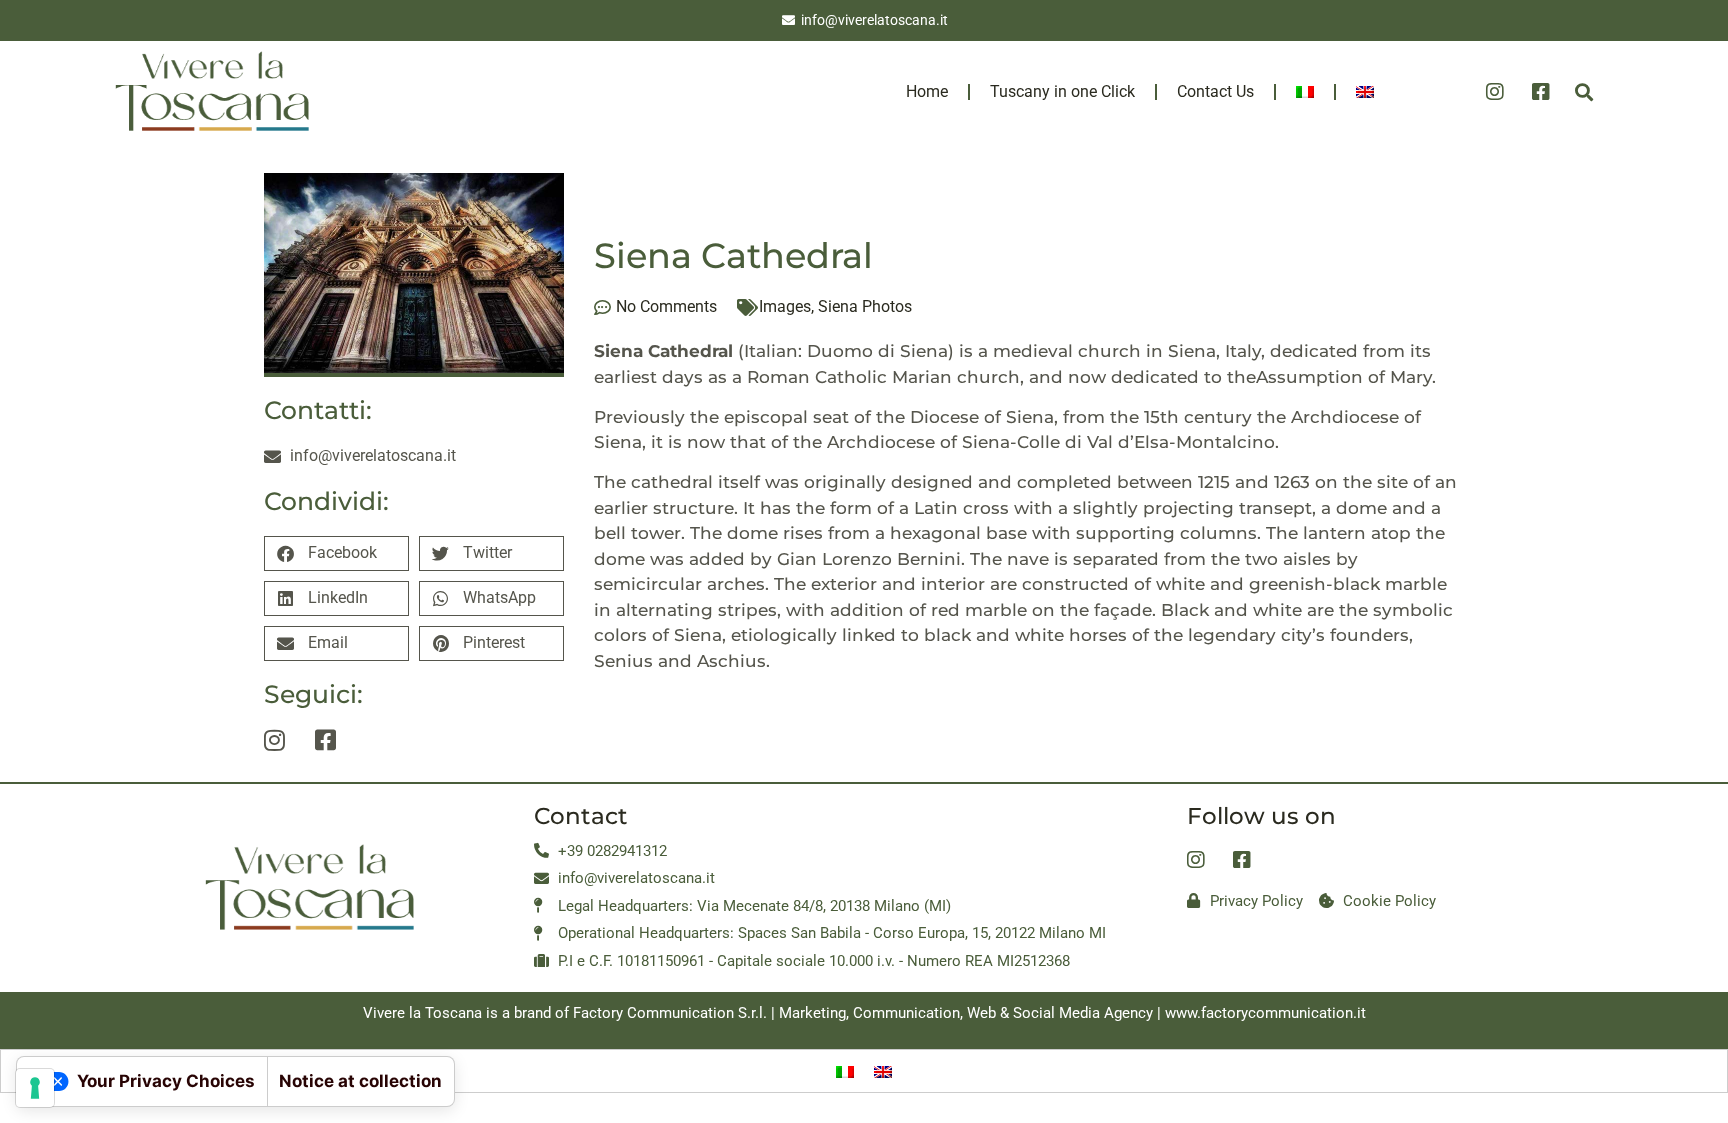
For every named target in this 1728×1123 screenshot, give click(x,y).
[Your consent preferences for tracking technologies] (35, 1088)
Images (785, 306)
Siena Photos (865, 306)
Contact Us (1215, 91)
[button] (1583, 91)
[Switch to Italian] (1305, 92)
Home (927, 91)
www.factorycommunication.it (1265, 1013)
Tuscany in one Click (1062, 91)
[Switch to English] (883, 1071)
